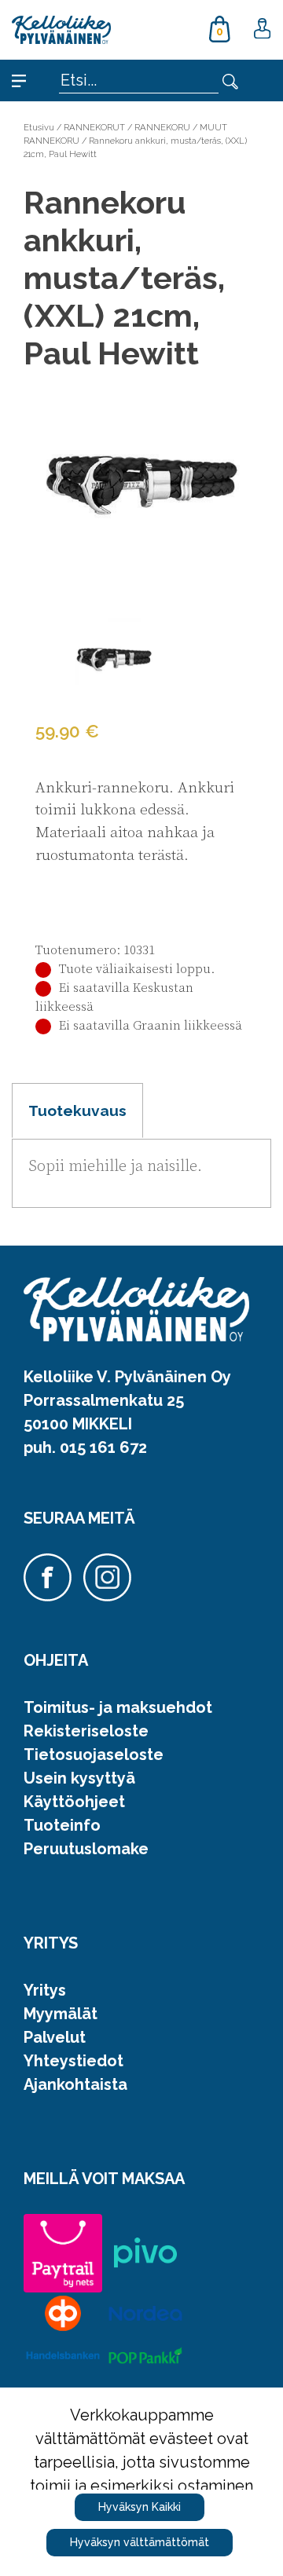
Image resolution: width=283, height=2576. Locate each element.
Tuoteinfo (62, 1825)
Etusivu (39, 127)
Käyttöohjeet (74, 1802)
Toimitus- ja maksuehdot (118, 1707)
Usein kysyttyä (79, 1778)
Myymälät (61, 2014)
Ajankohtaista (75, 2084)
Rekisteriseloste (86, 1731)
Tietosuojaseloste (94, 1755)
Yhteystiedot (74, 2061)
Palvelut (55, 2037)
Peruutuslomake (86, 1849)
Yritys (45, 1990)
